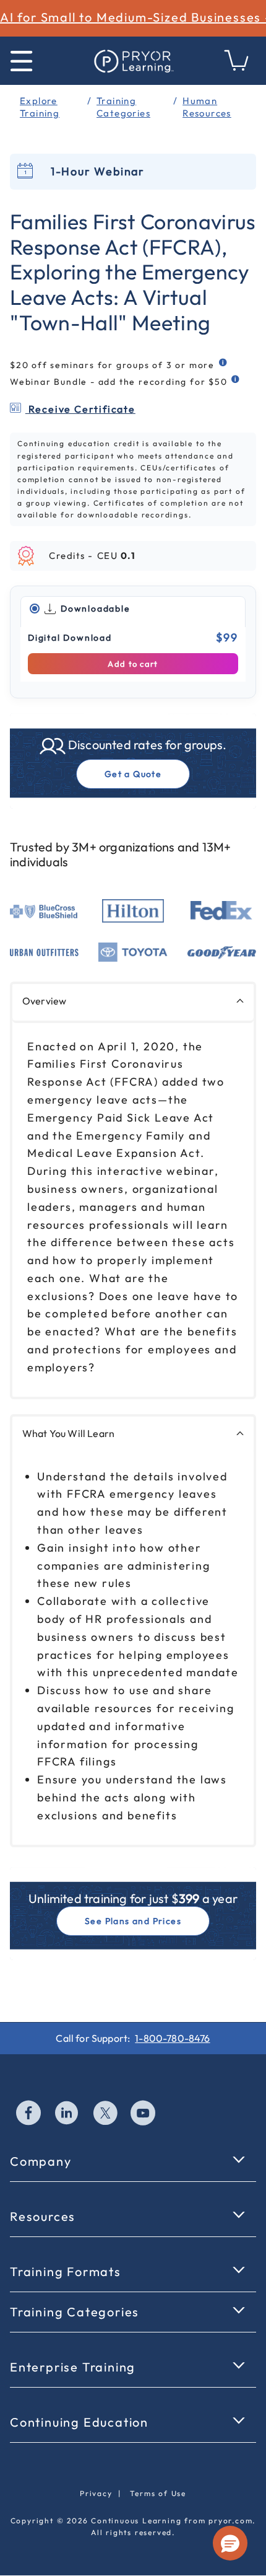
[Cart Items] (237, 67)
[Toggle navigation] (21, 61)
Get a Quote (133, 774)
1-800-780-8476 (172, 2038)
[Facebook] (29, 2114)
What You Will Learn (68, 1433)
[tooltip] (224, 363)
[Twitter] (106, 2114)
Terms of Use (158, 2493)
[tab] (133, 609)
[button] (230, 2543)
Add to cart (133, 664)
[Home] (133, 61)
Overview (44, 1001)
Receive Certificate (80, 409)
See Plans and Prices (133, 1921)
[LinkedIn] (67, 2114)
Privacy (96, 2493)
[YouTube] (144, 2114)
